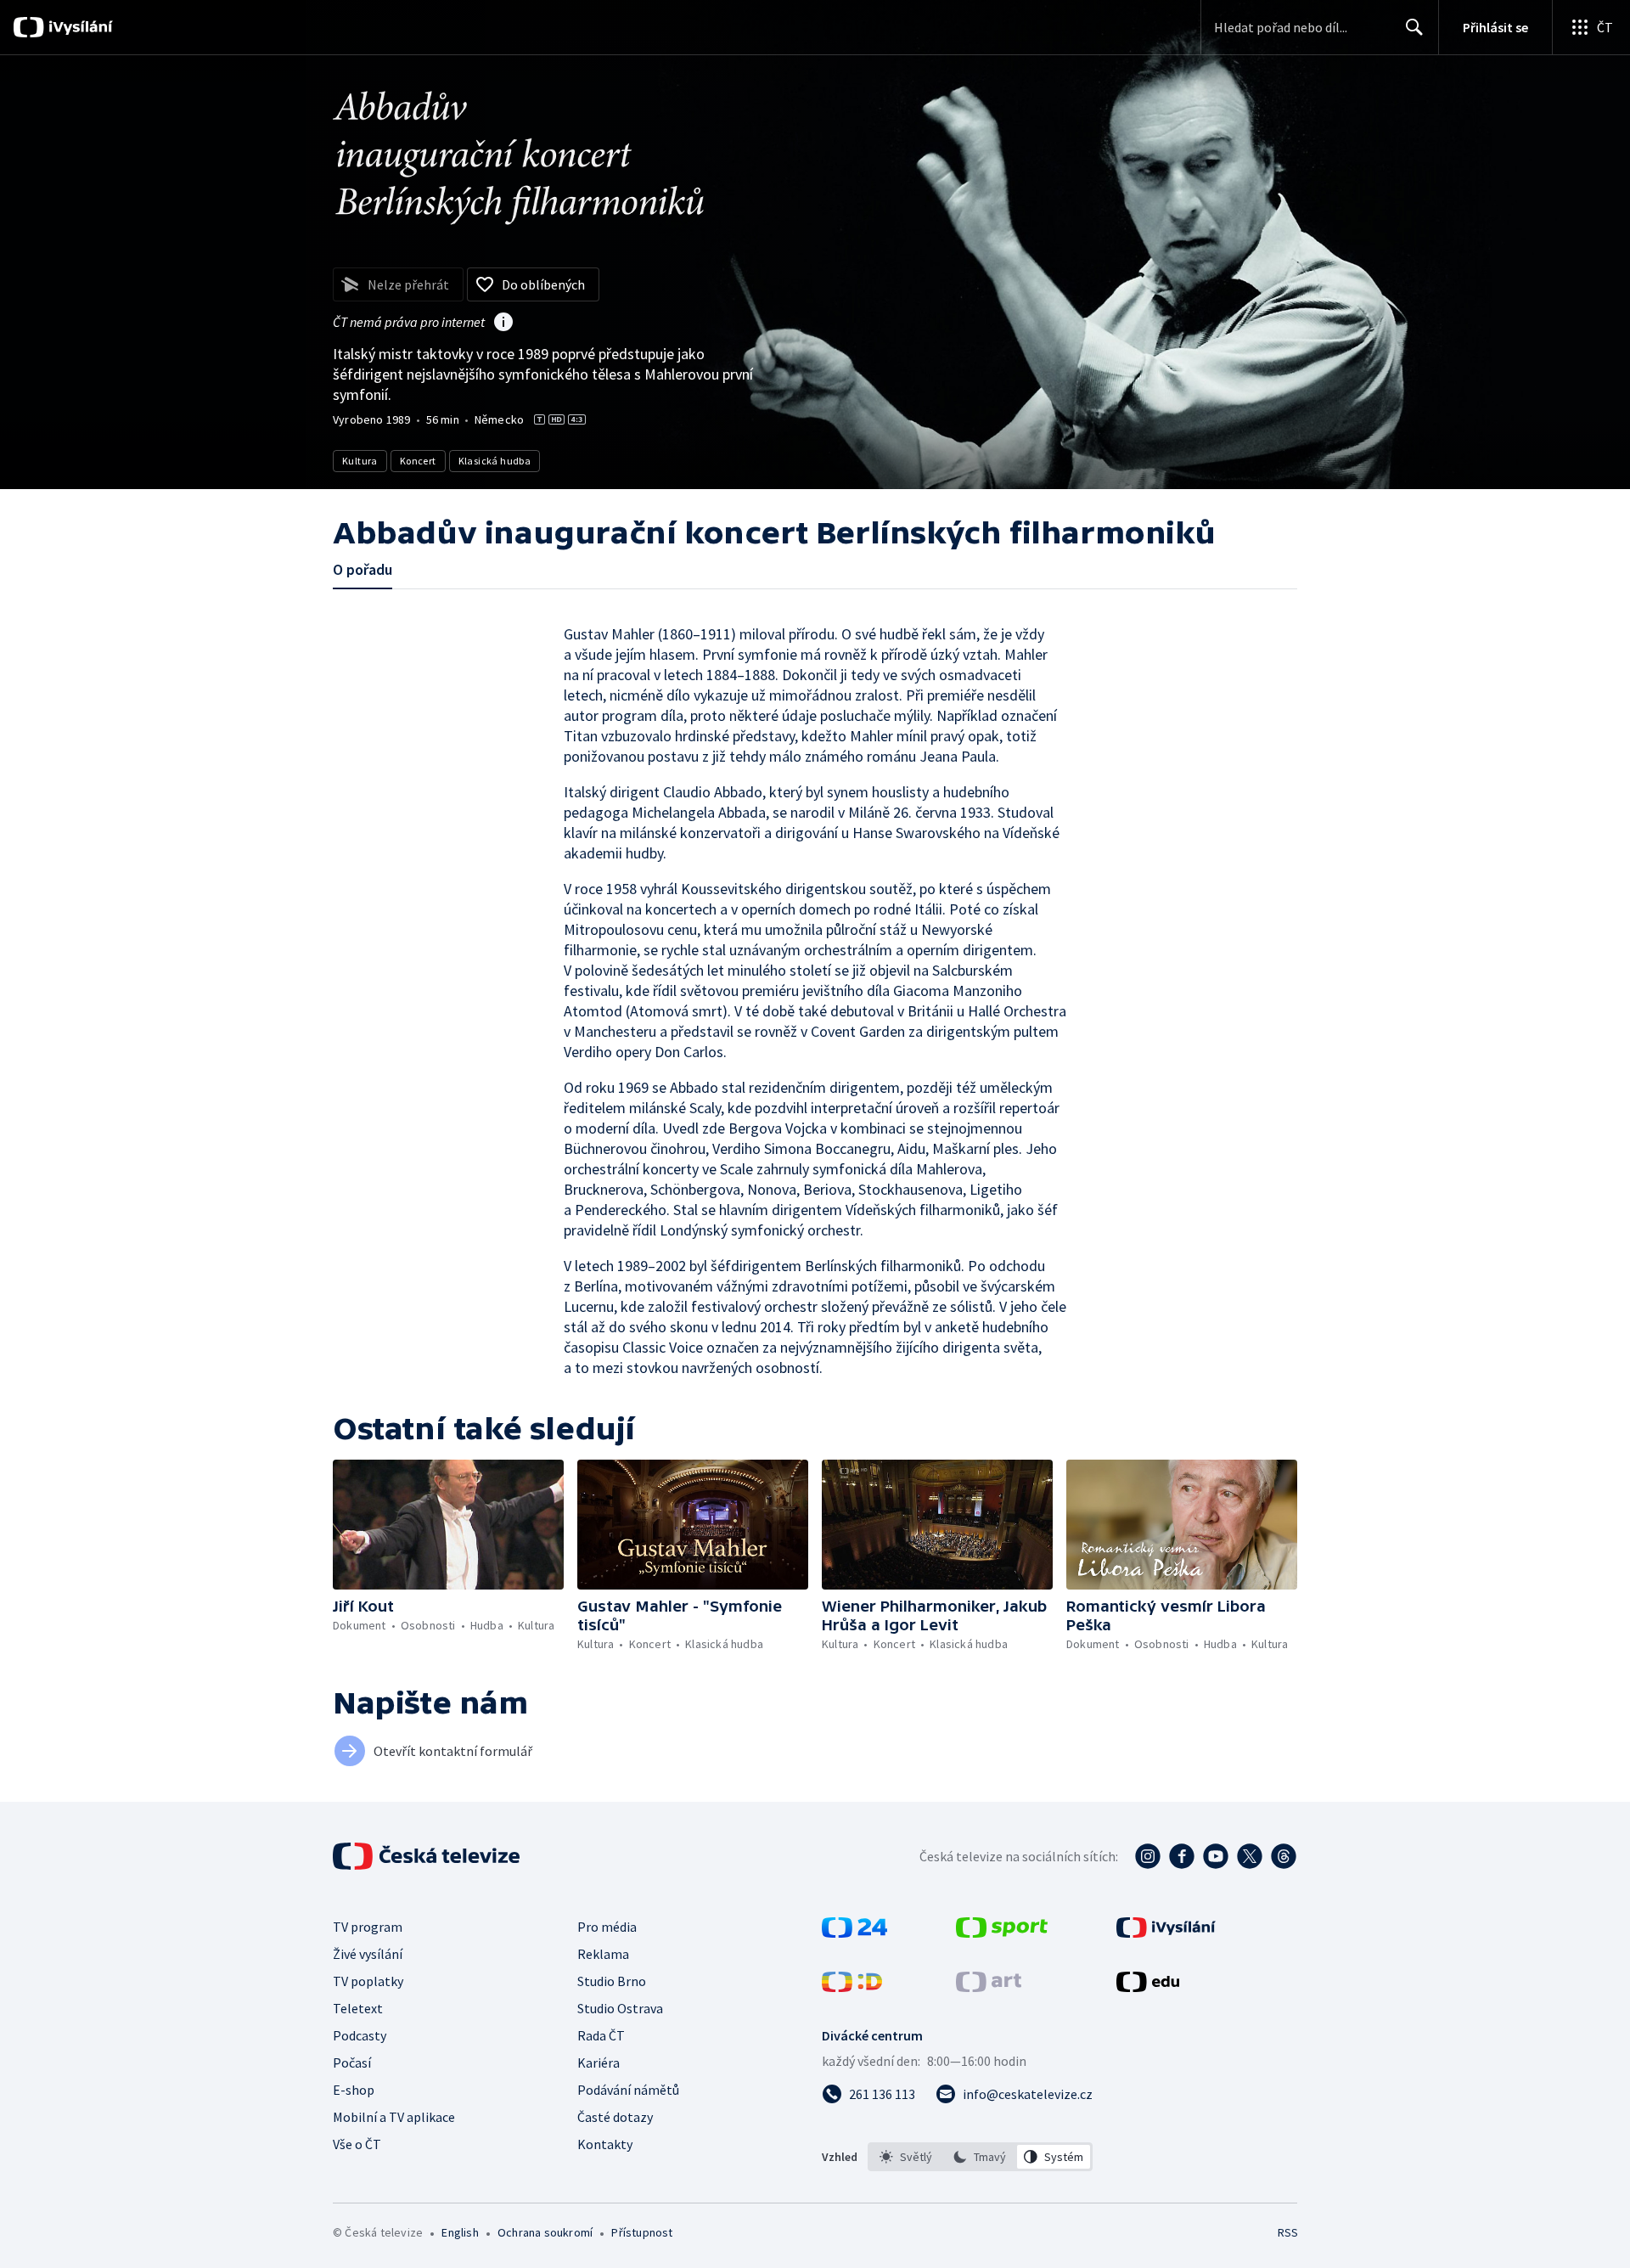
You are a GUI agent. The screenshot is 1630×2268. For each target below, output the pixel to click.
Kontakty (605, 2144)
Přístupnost (642, 2232)
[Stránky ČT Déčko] (852, 1987)
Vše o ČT (357, 2144)
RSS (1288, 2232)
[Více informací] (503, 324)
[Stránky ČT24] (854, 1933)
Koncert (418, 461)
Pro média (607, 1927)
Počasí (352, 2063)
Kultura (360, 461)
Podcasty (360, 2035)
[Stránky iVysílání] (1166, 1933)
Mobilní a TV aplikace (394, 2117)
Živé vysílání (368, 1954)
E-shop (354, 2090)
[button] (448, 1525)
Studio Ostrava (620, 2008)
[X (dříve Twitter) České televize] (1250, 1856)
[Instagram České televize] (1148, 1856)
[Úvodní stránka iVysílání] (79, 27)
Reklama (603, 1954)
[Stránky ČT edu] (1148, 1987)
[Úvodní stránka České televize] (428, 1856)
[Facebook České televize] (1182, 1856)
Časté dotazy (615, 2117)
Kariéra (599, 2063)
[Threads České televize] (1284, 1856)
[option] (906, 2157)
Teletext (358, 2008)
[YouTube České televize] (1216, 1856)
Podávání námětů (628, 2090)
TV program (368, 1927)
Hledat (1414, 27)
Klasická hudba (495, 461)
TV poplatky (368, 1981)
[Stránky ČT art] (989, 1987)
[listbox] (980, 2157)
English (460, 2232)
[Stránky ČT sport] (1002, 1933)
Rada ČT (601, 2035)
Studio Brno (612, 1981)
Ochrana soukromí (545, 2232)
